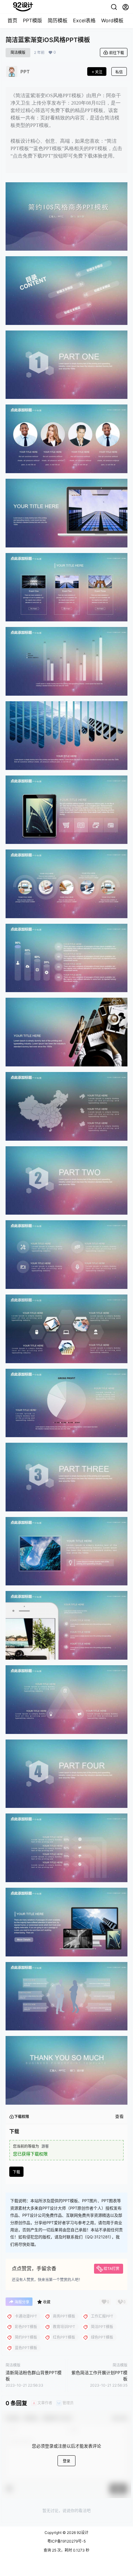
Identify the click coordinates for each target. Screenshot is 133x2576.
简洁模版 (18, 52)
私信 (119, 72)
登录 (66, 2461)
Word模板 (112, 20)
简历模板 (58, 20)
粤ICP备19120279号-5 (66, 2541)
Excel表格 (84, 20)
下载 (16, 2172)
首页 (12, 20)
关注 (99, 72)
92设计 (82, 2533)
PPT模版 (32, 20)
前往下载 (117, 53)
